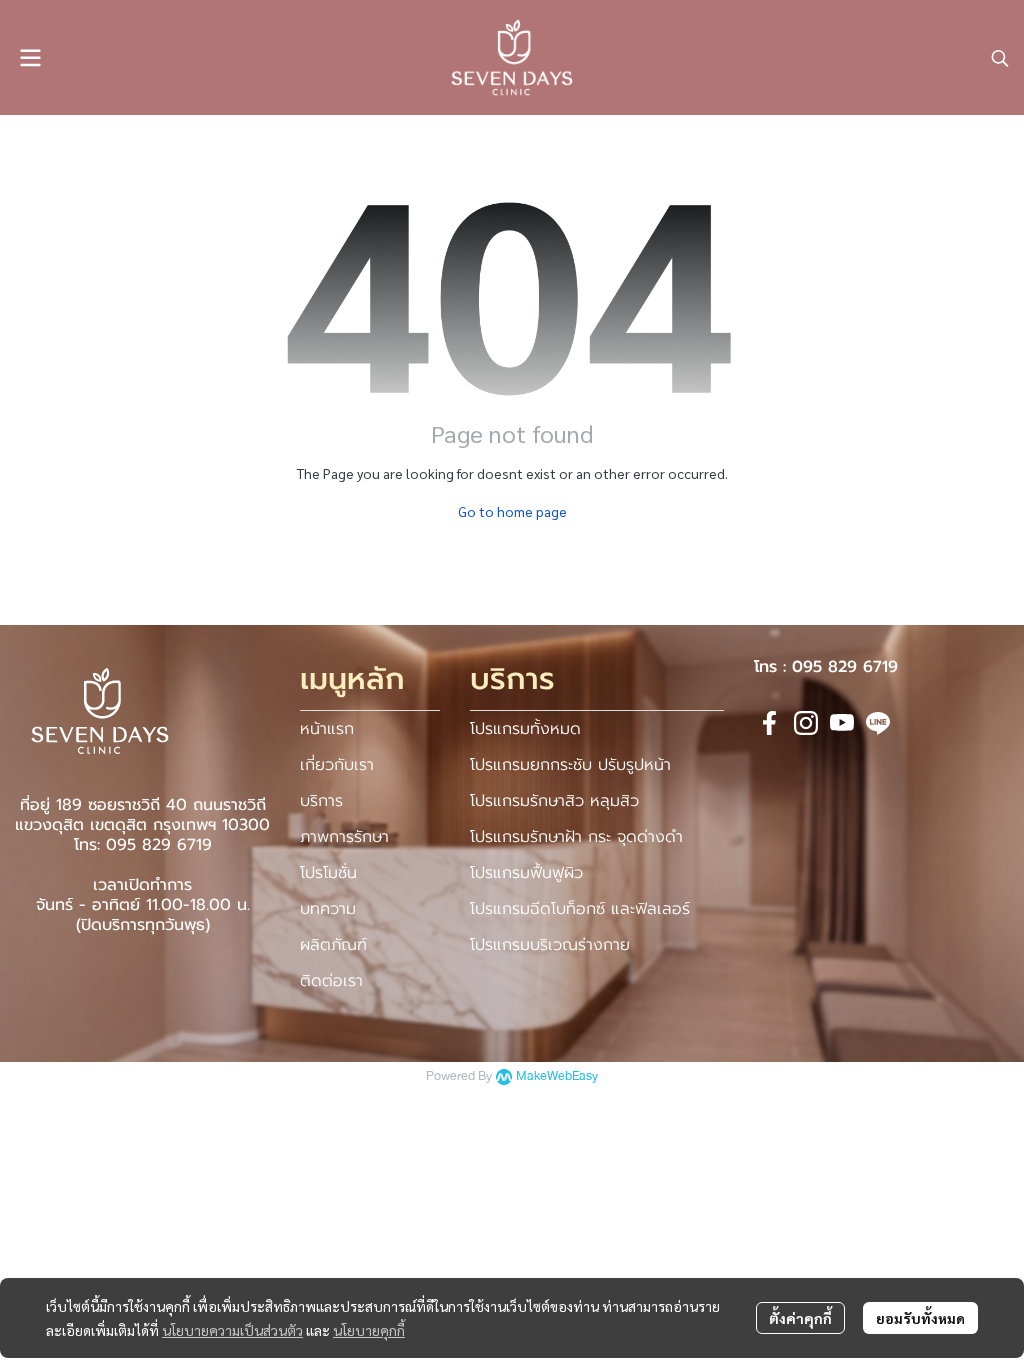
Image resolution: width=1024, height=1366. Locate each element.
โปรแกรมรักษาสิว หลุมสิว (554, 801)
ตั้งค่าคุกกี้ (800, 1318)
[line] (878, 723)
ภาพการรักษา (344, 837)
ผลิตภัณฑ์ (333, 945)
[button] (1000, 58)
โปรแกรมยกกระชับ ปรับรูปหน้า (570, 765)
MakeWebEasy (557, 1076)
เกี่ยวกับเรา (337, 765)
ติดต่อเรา (331, 981)
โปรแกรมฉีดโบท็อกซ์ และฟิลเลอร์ (580, 909)
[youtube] (842, 723)
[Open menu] (30, 58)
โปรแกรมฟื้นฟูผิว (526, 873)
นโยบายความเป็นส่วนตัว (232, 1330)
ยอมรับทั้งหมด (920, 1318)
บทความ (328, 909)
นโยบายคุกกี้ (369, 1330)
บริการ (321, 801)
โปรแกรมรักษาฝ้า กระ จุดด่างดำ (576, 837)
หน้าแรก (327, 729)
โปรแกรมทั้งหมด (525, 729)
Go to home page (512, 511)
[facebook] (770, 723)
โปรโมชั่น (328, 873)
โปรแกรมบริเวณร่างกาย (550, 945)
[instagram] (806, 723)
